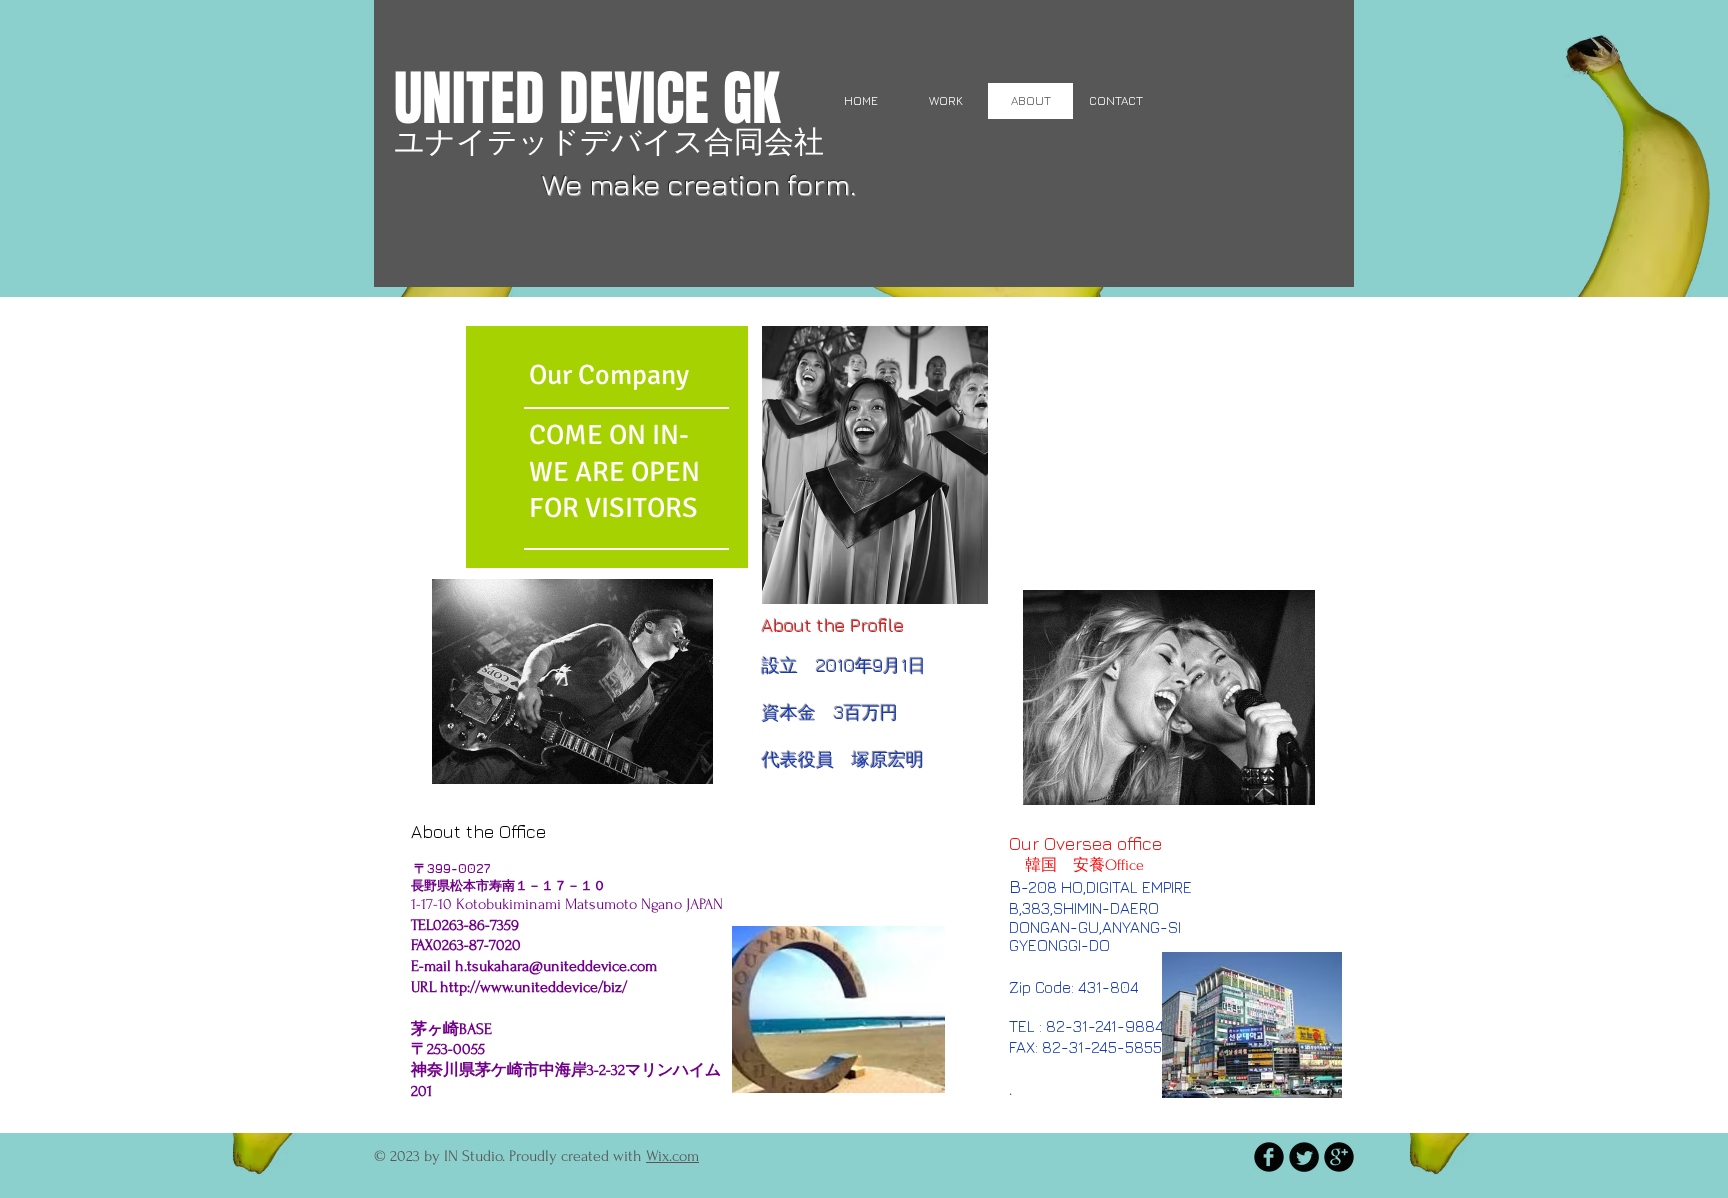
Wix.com (672, 1156)
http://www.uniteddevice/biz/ (533, 987)
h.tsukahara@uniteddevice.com (556, 966)
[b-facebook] (1269, 1157)
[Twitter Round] (1304, 1157)
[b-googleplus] (1339, 1157)
